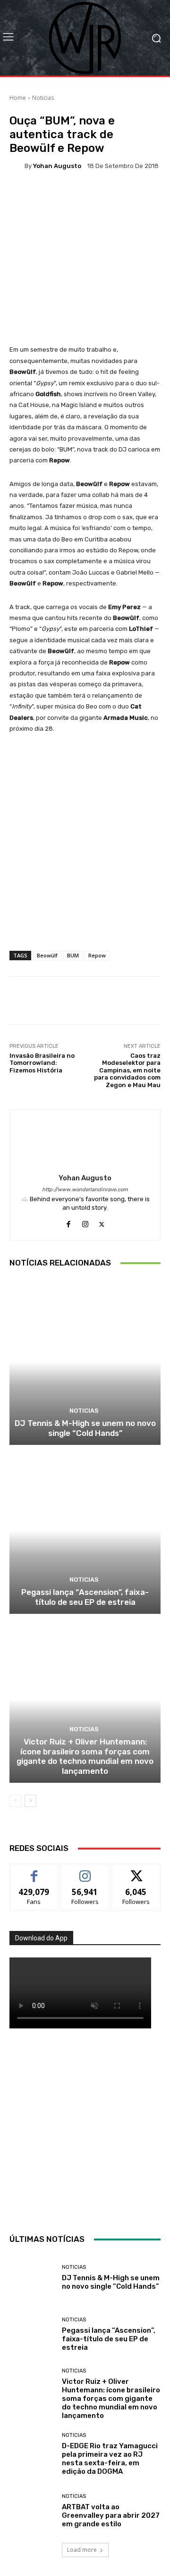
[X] (102, 1222)
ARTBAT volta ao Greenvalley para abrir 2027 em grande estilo (111, 2515)
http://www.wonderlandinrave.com (85, 1190)
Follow (85, 1871)
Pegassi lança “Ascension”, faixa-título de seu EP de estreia (85, 1597)
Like (34, 1871)
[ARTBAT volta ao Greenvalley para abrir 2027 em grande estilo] (32, 2511)
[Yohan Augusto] (17, 166)
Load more (82, 2550)
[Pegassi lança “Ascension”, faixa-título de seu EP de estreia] (85, 1531)
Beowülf (47, 955)
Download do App (41, 1938)
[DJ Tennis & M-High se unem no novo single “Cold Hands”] (85, 1362)
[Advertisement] (85, 2129)
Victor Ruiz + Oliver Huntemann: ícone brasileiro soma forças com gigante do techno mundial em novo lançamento (85, 1756)
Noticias (43, 98)
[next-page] (30, 1801)
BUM (73, 955)
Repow (97, 955)
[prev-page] (15, 1801)
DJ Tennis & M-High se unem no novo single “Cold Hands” (85, 1428)
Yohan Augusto (57, 166)
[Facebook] (69, 1222)
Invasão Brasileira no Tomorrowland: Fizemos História (42, 1063)
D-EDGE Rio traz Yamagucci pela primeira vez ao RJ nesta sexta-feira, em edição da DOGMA (110, 2459)
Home (18, 98)
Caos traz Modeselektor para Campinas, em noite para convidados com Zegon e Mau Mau (127, 1070)
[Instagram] (85, 1222)
